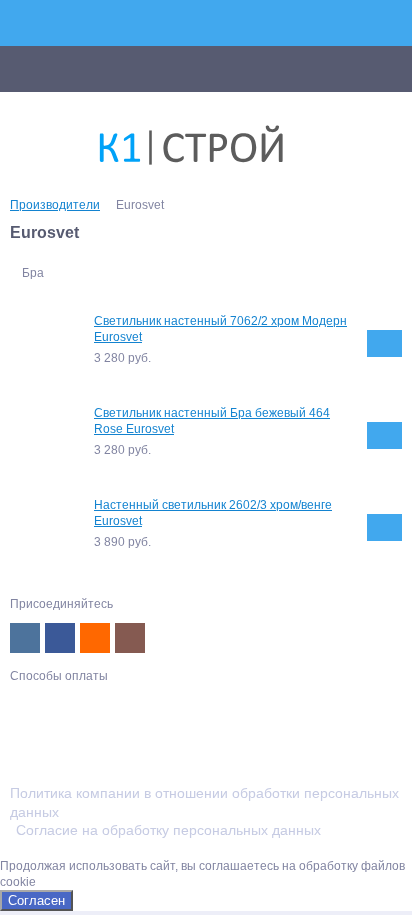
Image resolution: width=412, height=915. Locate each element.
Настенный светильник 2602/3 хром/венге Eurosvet (213, 513)
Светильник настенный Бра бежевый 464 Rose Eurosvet (212, 421)
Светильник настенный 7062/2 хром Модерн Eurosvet (220, 329)
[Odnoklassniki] (95, 638)
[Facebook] (60, 638)
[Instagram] (130, 638)
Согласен (36, 900)
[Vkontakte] (25, 638)
